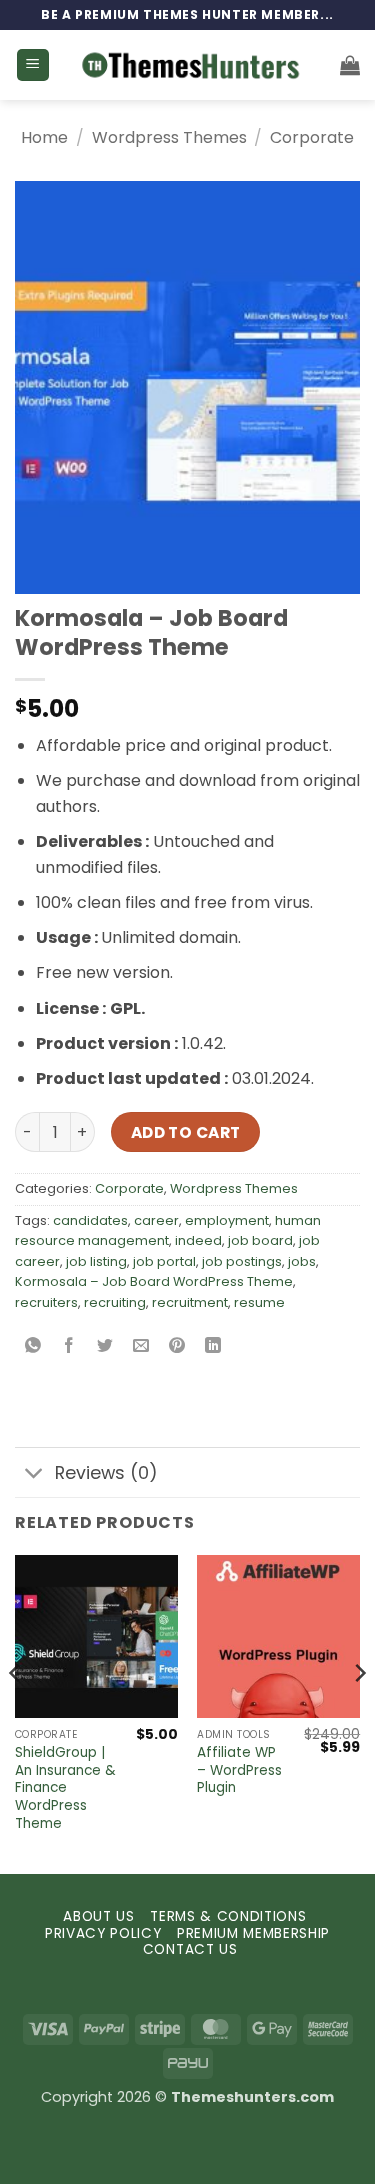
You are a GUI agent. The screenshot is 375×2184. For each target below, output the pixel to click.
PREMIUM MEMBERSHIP (253, 1933)
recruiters (46, 1302)
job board (260, 1240)
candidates (90, 1220)
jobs (302, 1261)
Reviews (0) (106, 1473)
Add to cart (186, 1132)
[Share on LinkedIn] (213, 1347)
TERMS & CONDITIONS (228, 1916)
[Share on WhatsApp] (33, 1347)
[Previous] (16, 1712)
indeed (198, 1240)
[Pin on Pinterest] (177, 1347)
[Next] (359, 1712)
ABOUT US (98, 1916)
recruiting (115, 1302)
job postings (242, 1261)
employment (227, 1220)
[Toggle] (34, 1474)
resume (259, 1302)
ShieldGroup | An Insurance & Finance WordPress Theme (65, 1788)
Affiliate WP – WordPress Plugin (239, 1770)
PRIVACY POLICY (103, 1933)
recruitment (190, 1302)
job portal (164, 1261)
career (156, 1220)
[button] (33, 65)
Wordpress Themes (169, 137)
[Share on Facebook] (69, 1347)
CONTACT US (190, 1949)
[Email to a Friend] (141, 1347)
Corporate (312, 137)
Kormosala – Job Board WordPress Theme (154, 1281)
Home (44, 137)
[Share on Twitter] (105, 1347)
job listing (96, 1261)
